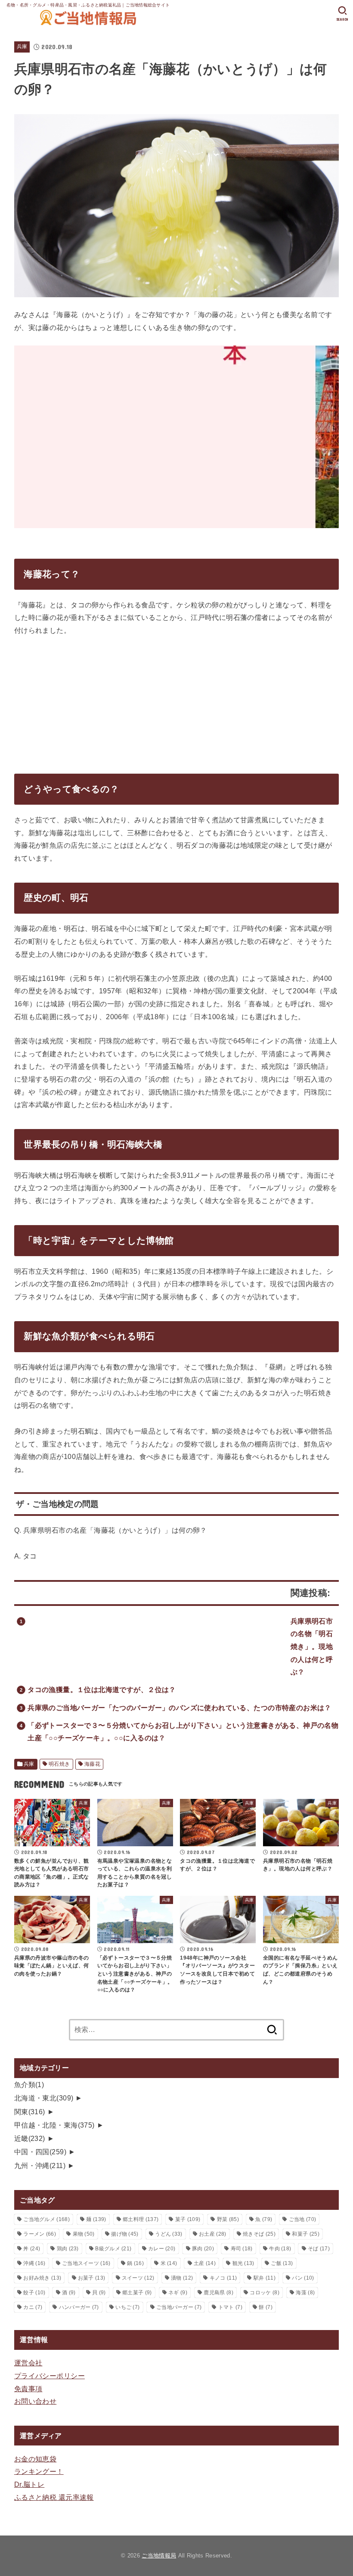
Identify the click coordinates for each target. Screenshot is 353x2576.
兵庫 (22, 47)
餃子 (34, 2293)
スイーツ (138, 2278)
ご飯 (282, 2263)
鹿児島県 (218, 2293)
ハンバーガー (79, 2307)
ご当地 (302, 2219)
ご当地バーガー (179, 2307)
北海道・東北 (44, 2098)
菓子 (188, 2219)
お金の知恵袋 (35, 2459)
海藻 (305, 2293)
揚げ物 (125, 2234)
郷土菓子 (137, 2293)
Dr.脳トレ (29, 2484)
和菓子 (305, 2234)
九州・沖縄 (40, 2165)
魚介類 (29, 2084)
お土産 (212, 2234)
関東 (30, 2112)
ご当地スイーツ (86, 2263)
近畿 (30, 2138)
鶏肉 (68, 2249)
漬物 (182, 2278)
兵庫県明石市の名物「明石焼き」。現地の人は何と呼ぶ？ (312, 1647)
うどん (169, 2234)
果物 (84, 2234)
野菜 (228, 2219)
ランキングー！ (39, 2471)
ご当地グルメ (46, 2219)
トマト (230, 2307)
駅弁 (265, 2278)
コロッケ (264, 2293)
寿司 (242, 2249)
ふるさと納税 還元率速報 (54, 2497)
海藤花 (92, 1764)
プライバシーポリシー (50, 2376)
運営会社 (28, 2363)
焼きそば (259, 2234)
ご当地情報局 (159, 2556)
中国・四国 (40, 2152)
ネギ (178, 2293)
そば (319, 2249)
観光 (243, 2263)
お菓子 (91, 2278)
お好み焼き (42, 2278)
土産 (205, 2263)
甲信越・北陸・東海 (54, 2125)
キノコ (223, 2278)
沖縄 (34, 2263)
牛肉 (280, 2249)
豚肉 (203, 2249)
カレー (162, 2249)
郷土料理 (141, 2219)
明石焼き (59, 1764)
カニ (33, 2307)
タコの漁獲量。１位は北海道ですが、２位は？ (102, 1689)
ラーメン (40, 2234)
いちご (127, 2307)
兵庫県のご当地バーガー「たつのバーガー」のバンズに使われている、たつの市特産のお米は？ (180, 1708)
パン (303, 2278)
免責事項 (28, 2389)
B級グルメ (113, 2249)
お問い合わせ (35, 2401)
